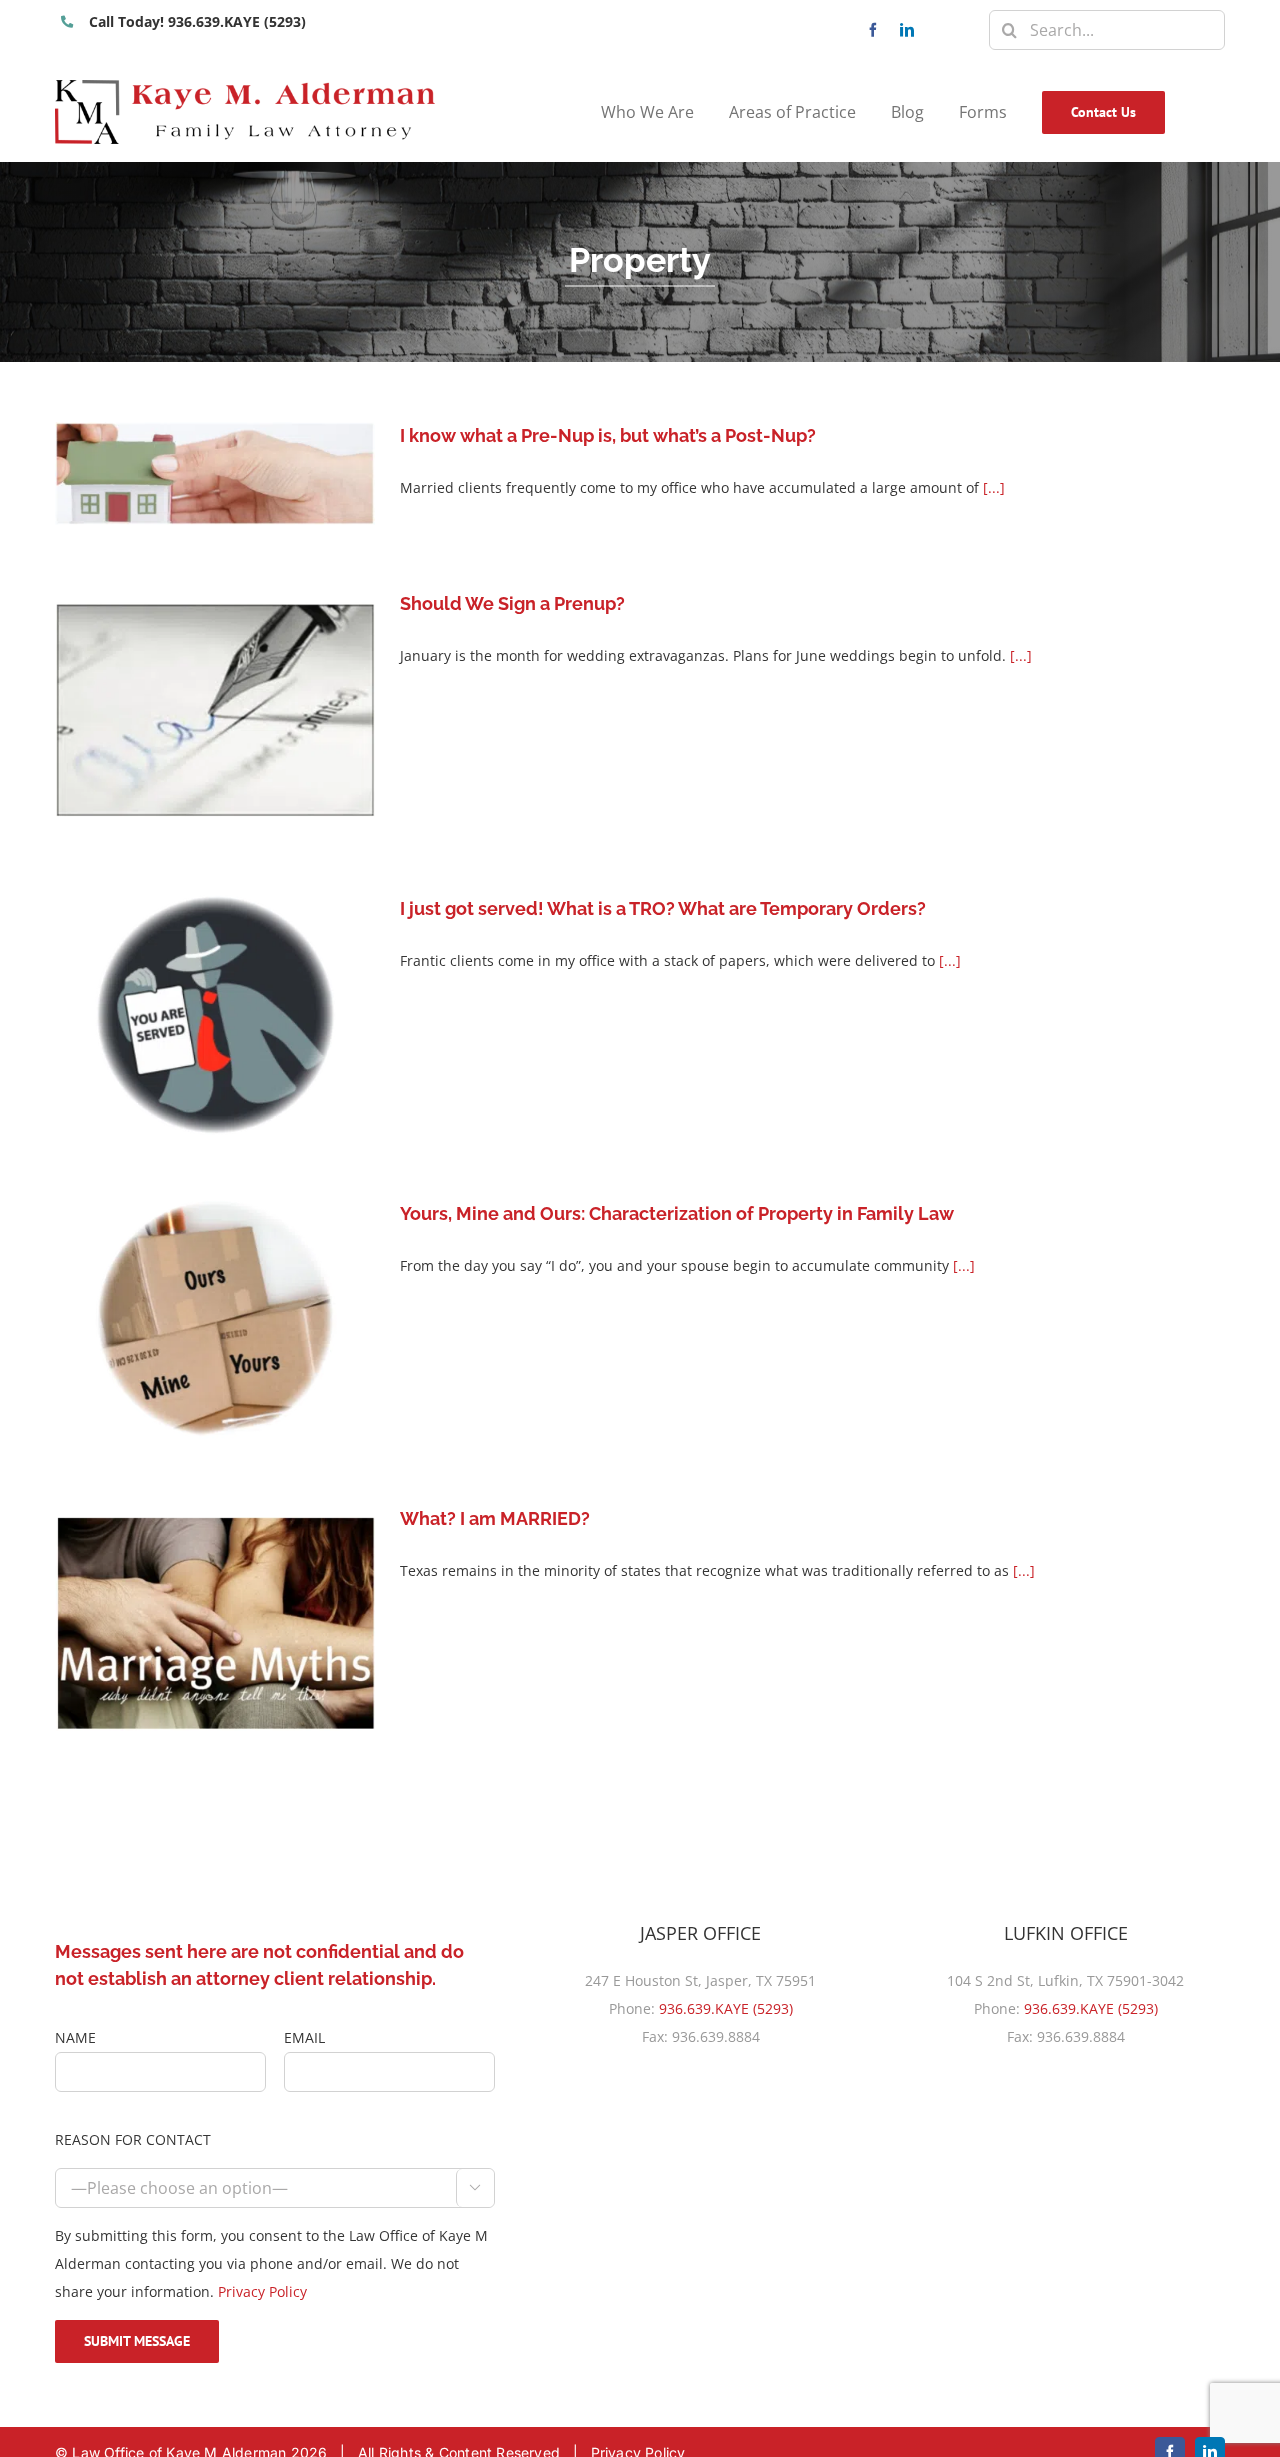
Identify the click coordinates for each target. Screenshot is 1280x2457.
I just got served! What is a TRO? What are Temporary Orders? (663, 908)
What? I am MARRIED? (495, 1518)
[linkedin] (907, 30)
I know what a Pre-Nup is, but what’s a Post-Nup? (608, 435)
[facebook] (873, 30)
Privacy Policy (262, 2291)
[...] (994, 487)
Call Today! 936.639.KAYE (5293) (197, 21)
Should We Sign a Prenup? (512, 603)
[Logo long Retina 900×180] (245, 86)
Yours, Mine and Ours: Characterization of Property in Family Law (677, 1213)
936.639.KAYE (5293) (726, 2008)
